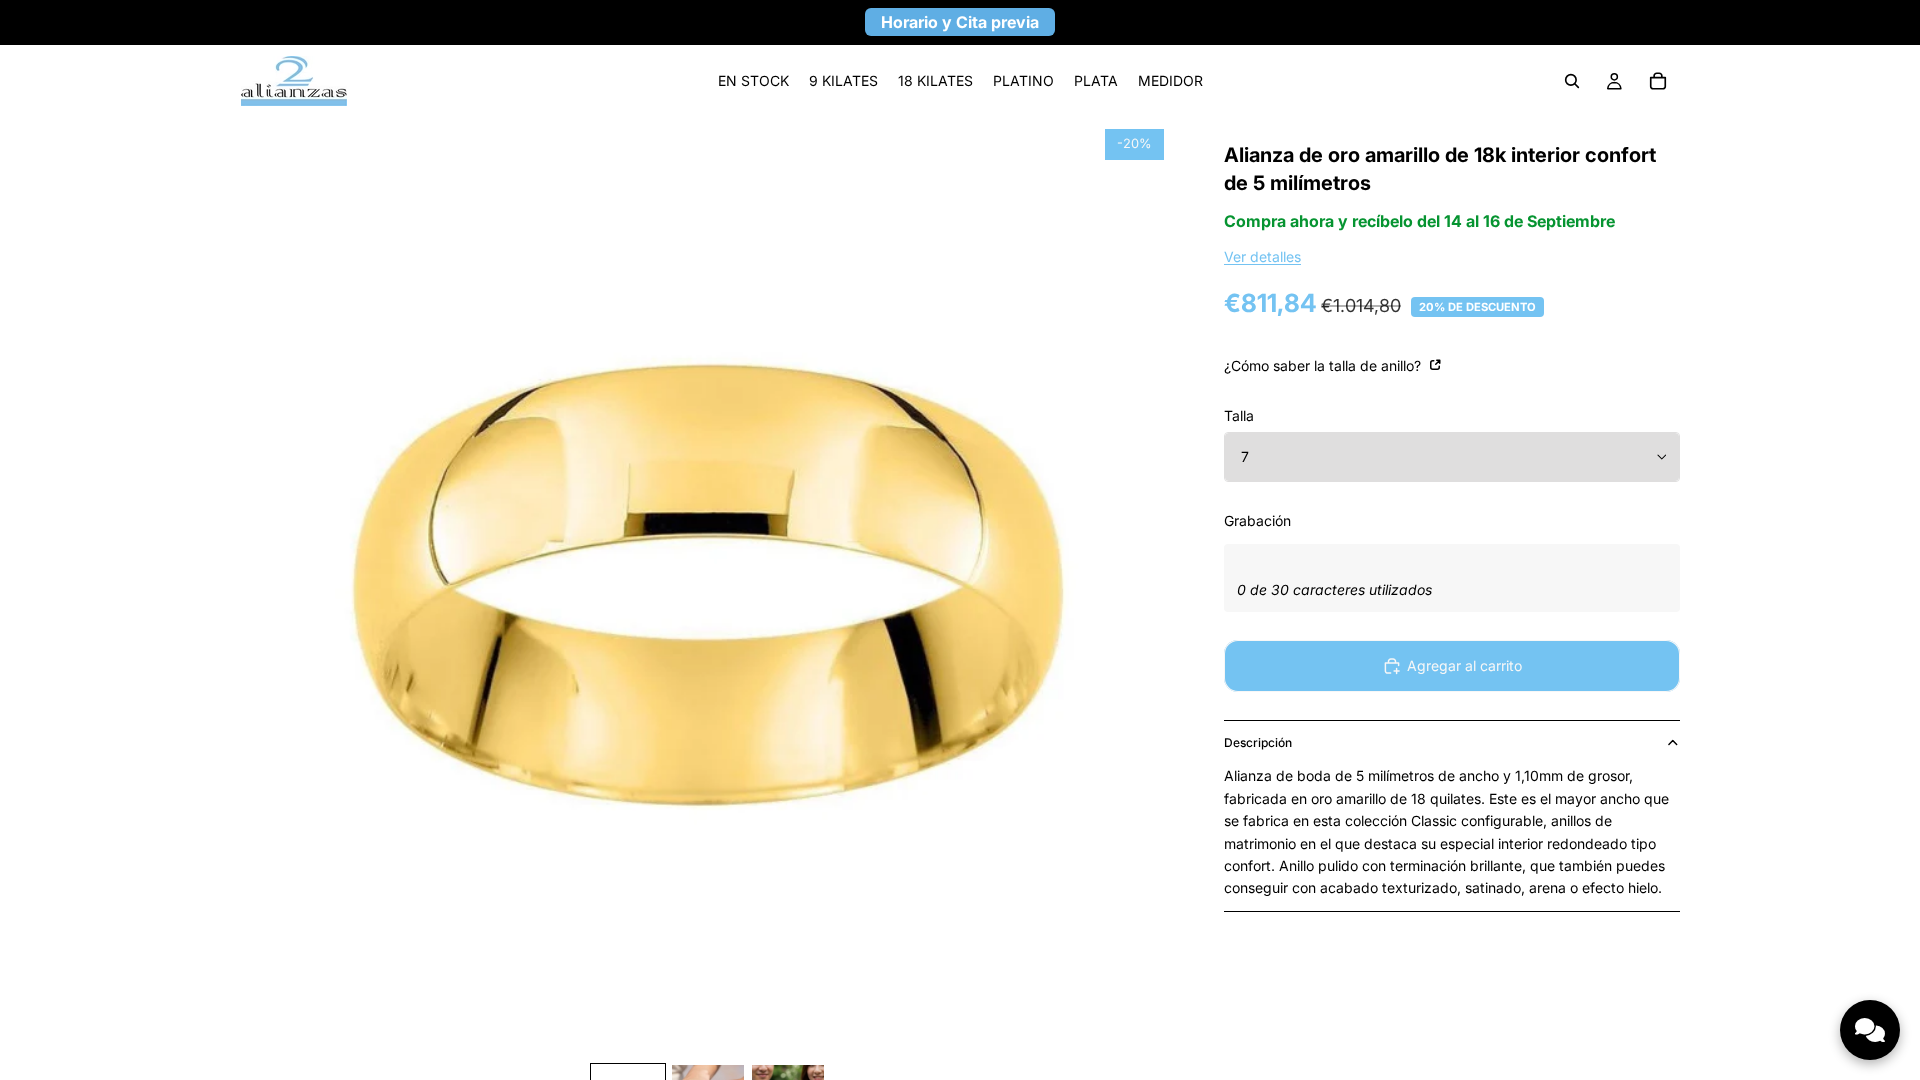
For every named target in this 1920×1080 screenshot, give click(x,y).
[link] (753, 81)
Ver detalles (1262, 256)
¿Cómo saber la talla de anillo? (1324, 365)
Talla (1239, 415)
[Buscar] (1572, 81)
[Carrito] (1658, 81)
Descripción (1258, 742)
